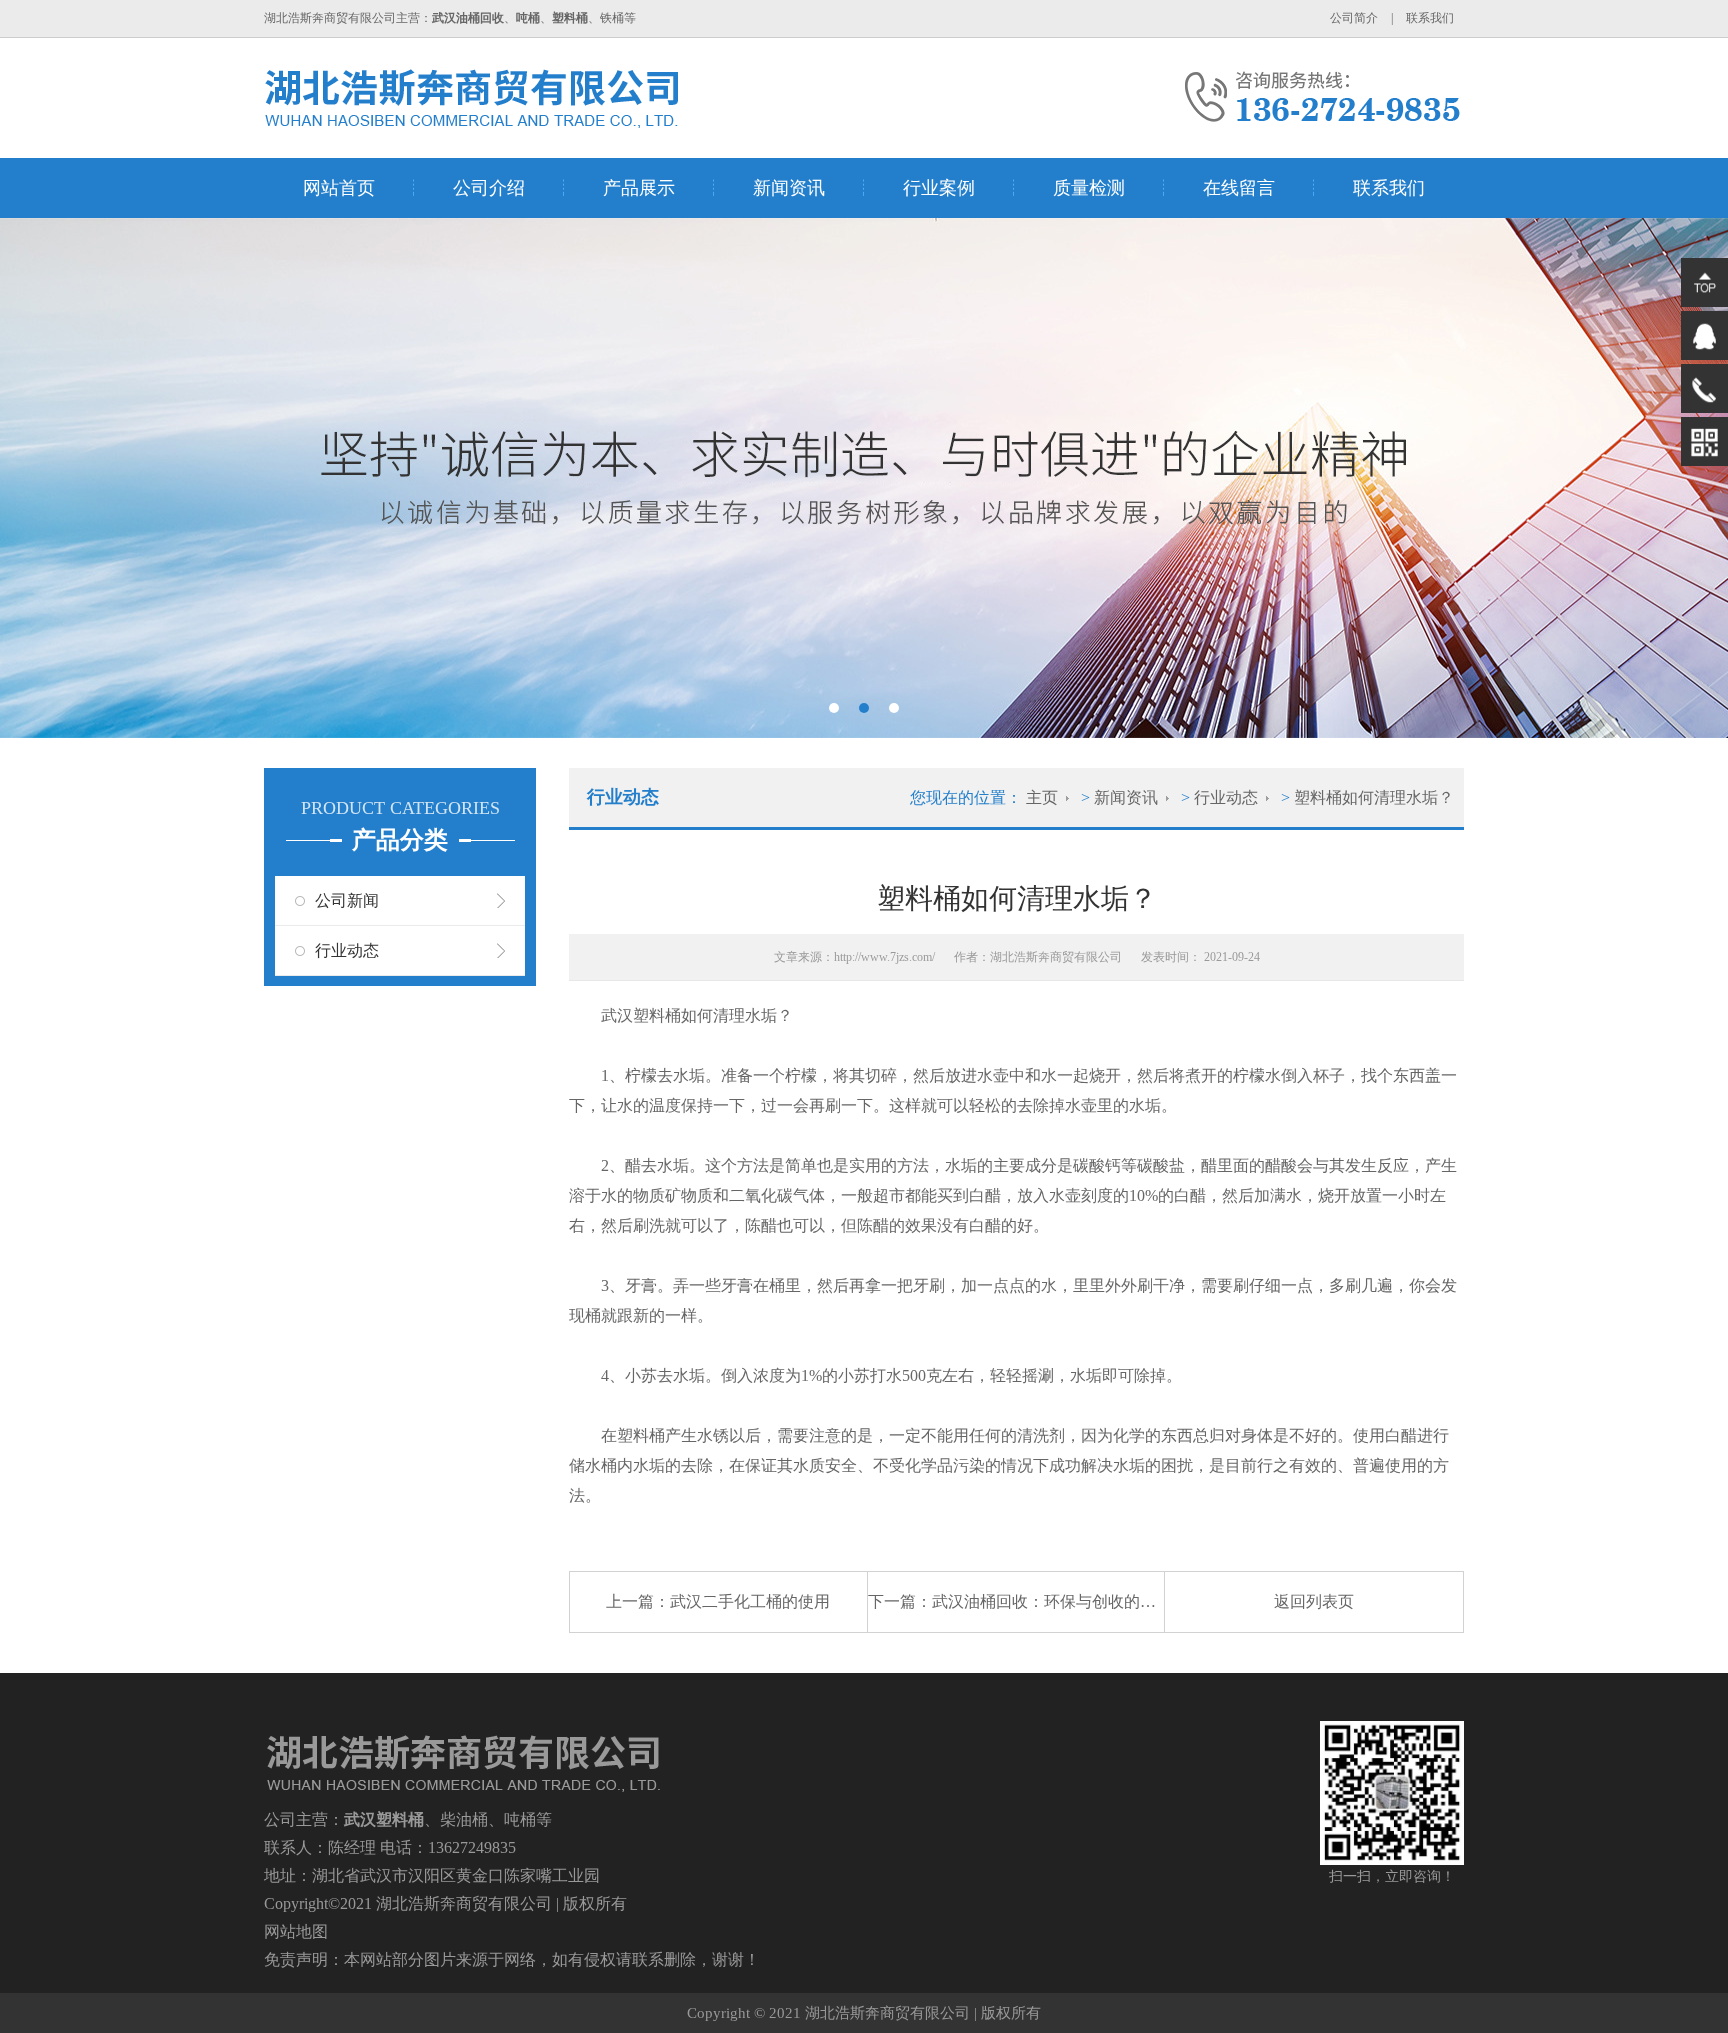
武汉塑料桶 (641, 1015)
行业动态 (347, 950)
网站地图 (296, 1931)
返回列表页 (1314, 1601)
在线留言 (1239, 188)
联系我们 (1430, 18)
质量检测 (1089, 188)
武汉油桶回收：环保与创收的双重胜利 (1068, 1601)
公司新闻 (347, 900)
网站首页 (339, 188)
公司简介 (1354, 18)
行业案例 (939, 188)
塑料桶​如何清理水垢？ (1374, 797)
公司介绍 (489, 188)
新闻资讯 (789, 188)
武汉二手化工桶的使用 (750, 1601)
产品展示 (639, 188)
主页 (1042, 797)
